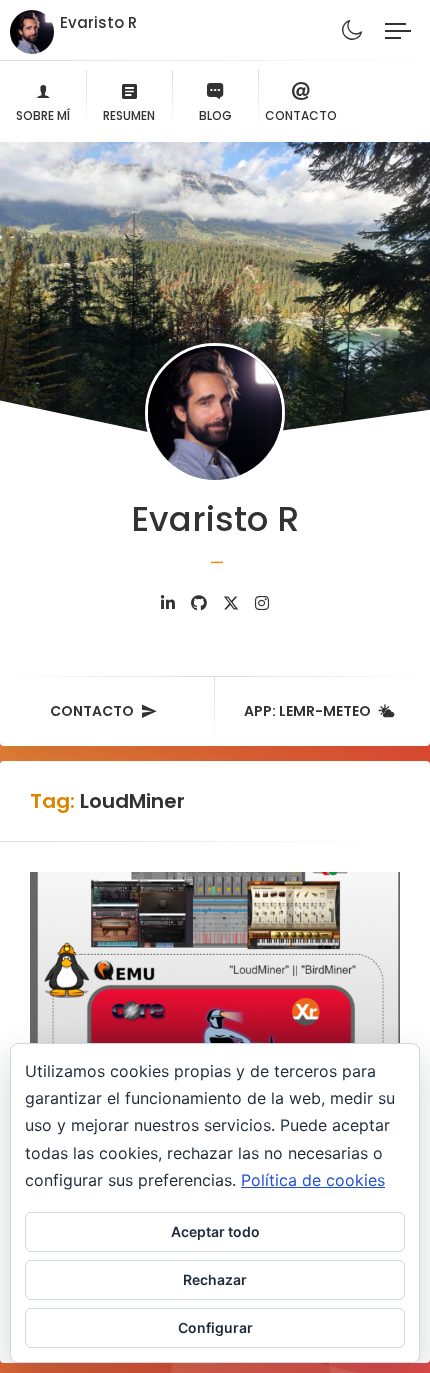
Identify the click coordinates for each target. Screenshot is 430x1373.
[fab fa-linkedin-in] (168, 603)
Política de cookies (313, 1180)
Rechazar (215, 1279)
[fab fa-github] (199, 603)
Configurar (215, 1327)
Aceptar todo (215, 1231)
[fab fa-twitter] (231, 603)
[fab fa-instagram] (262, 603)
